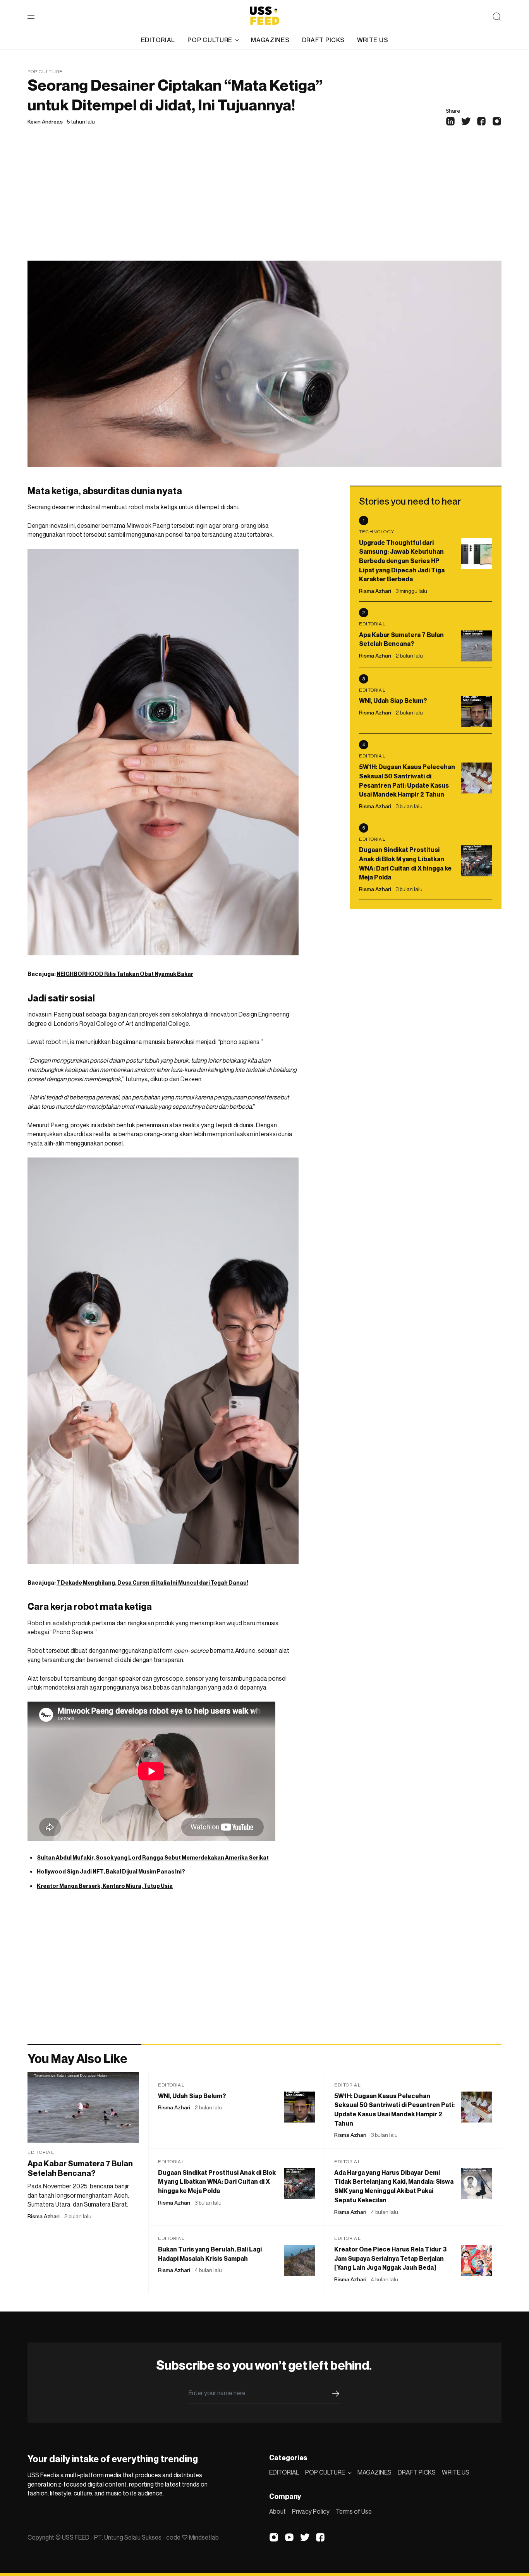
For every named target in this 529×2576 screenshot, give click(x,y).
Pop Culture (45, 71)
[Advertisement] (264, 203)
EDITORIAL (158, 40)
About (277, 2511)
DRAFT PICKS (323, 40)
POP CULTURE (210, 40)
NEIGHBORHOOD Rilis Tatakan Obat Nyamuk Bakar (125, 974)
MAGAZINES (270, 40)
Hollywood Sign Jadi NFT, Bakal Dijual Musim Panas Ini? (111, 1871)
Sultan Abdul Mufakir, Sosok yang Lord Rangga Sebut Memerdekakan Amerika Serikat (153, 1857)
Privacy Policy (311, 2511)
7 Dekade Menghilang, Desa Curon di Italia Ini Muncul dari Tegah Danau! (152, 1583)
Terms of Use (354, 2511)
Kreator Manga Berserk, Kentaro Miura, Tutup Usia (105, 1886)
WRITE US (373, 40)
